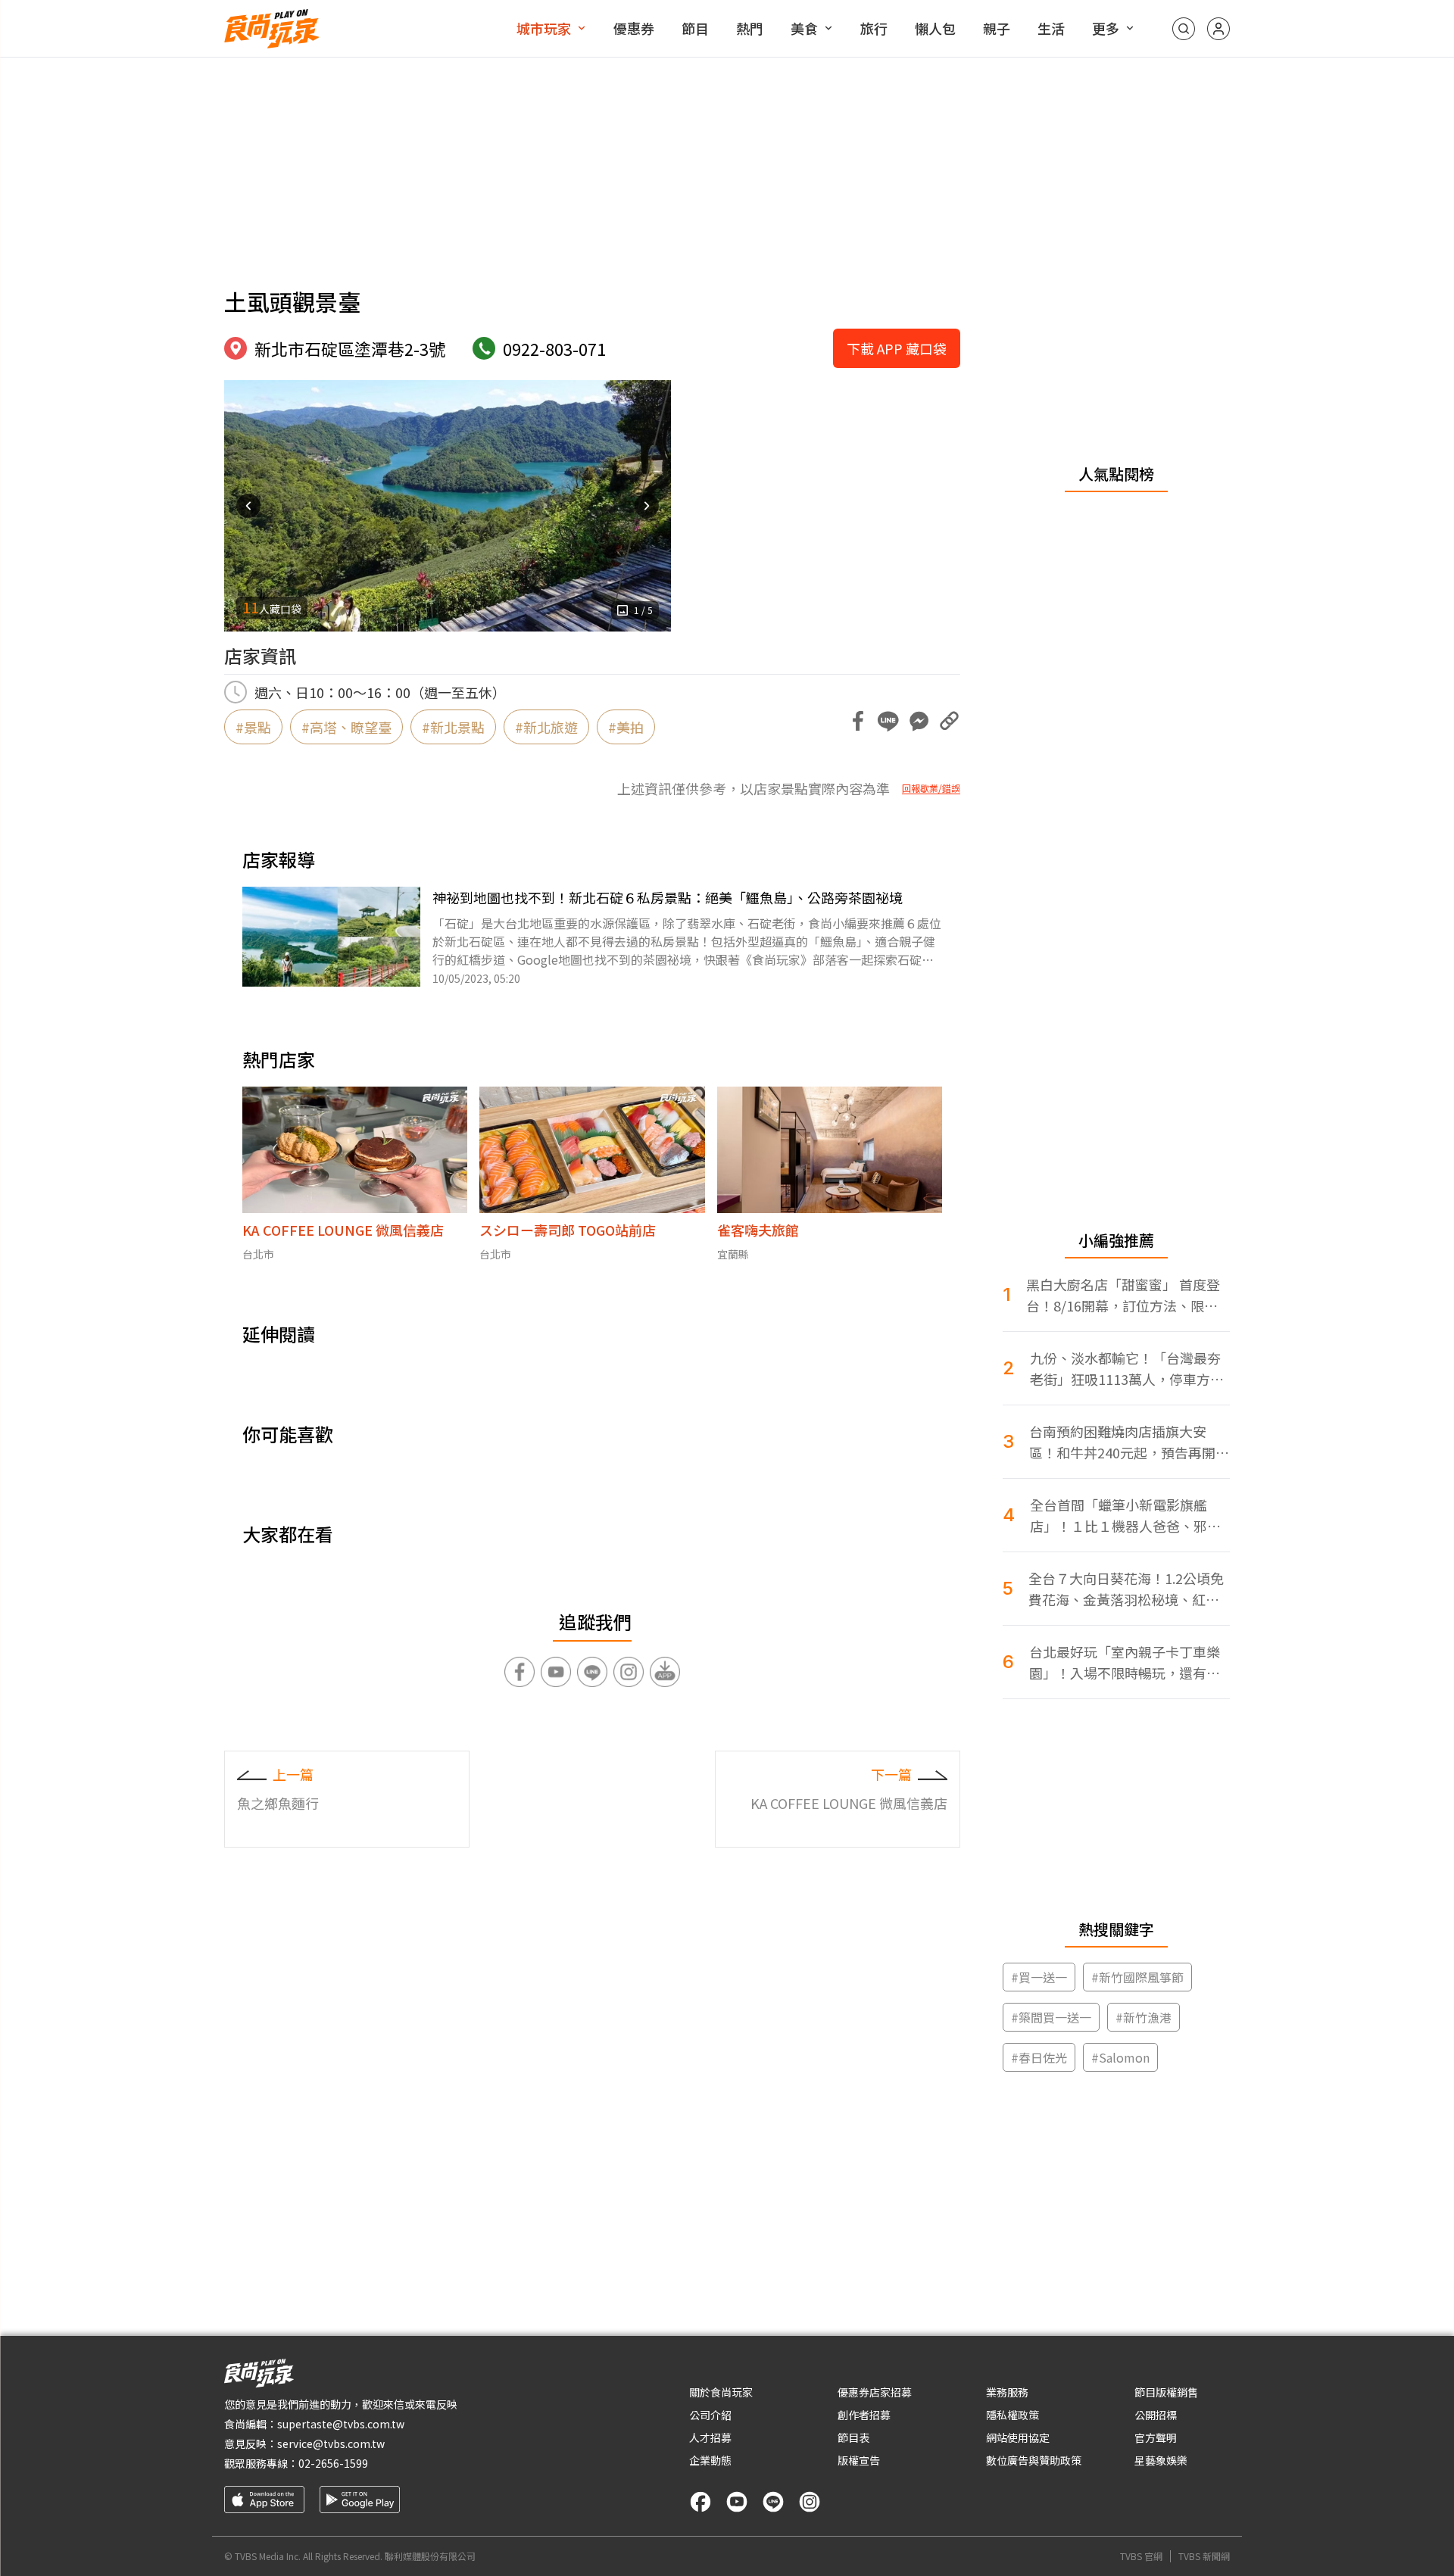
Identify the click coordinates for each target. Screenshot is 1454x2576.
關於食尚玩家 (721, 2392)
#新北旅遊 (546, 727)
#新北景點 (453, 727)
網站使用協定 (1018, 2437)
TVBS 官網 (1141, 2556)
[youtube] (737, 2502)
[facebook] (700, 2502)
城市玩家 (544, 28)
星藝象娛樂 (1161, 2460)
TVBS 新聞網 (1204, 2556)
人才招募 (710, 2437)
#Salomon (1120, 2057)
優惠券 (634, 28)
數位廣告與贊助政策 (1034, 2460)
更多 (1106, 28)
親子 (997, 28)
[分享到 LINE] (888, 721)
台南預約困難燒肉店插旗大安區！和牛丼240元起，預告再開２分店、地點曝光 (1129, 1442)
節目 (695, 28)
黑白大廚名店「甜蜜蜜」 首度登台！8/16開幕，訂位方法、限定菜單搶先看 (1123, 1295)
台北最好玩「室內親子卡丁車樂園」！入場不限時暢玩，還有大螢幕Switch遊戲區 (1125, 1662)
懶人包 (935, 28)
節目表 (853, 2437)
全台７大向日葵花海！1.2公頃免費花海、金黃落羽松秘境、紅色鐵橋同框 (1126, 1589)
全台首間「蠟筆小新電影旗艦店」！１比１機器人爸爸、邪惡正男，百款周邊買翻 (1125, 1516)
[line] (773, 2502)
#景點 (253, 727)
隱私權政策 (1012, 2415)
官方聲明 (1156, 2437)
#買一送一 (1039, 1977)
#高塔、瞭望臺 (346, 727)
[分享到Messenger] (919, 721)
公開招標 (1156, 2415)
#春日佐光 (1039, 2057)
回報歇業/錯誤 (931, 788)
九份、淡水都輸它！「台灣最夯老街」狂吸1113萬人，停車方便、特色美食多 (1125, 1369)
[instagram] (810, 2502)
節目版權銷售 (1166, 2392)
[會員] (1218, 29)
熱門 (750, 28)
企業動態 (710, 2460)
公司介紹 (710, 2415)
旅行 (874, 28)
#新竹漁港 (1144, 2017)
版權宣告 (859, 2460)
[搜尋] (1184, 29)
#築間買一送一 (1051, 2017)
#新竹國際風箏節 (1137, 1977)
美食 (804, 28)
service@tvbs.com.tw (331, 2443)
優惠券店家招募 (875, 2392)
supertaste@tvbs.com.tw (341, 2424)
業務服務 (1007, 2392)
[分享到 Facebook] (858, 721)
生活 (1051, 28)
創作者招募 (864, 2415)
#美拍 (626, 727)
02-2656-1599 (333, 2463)
